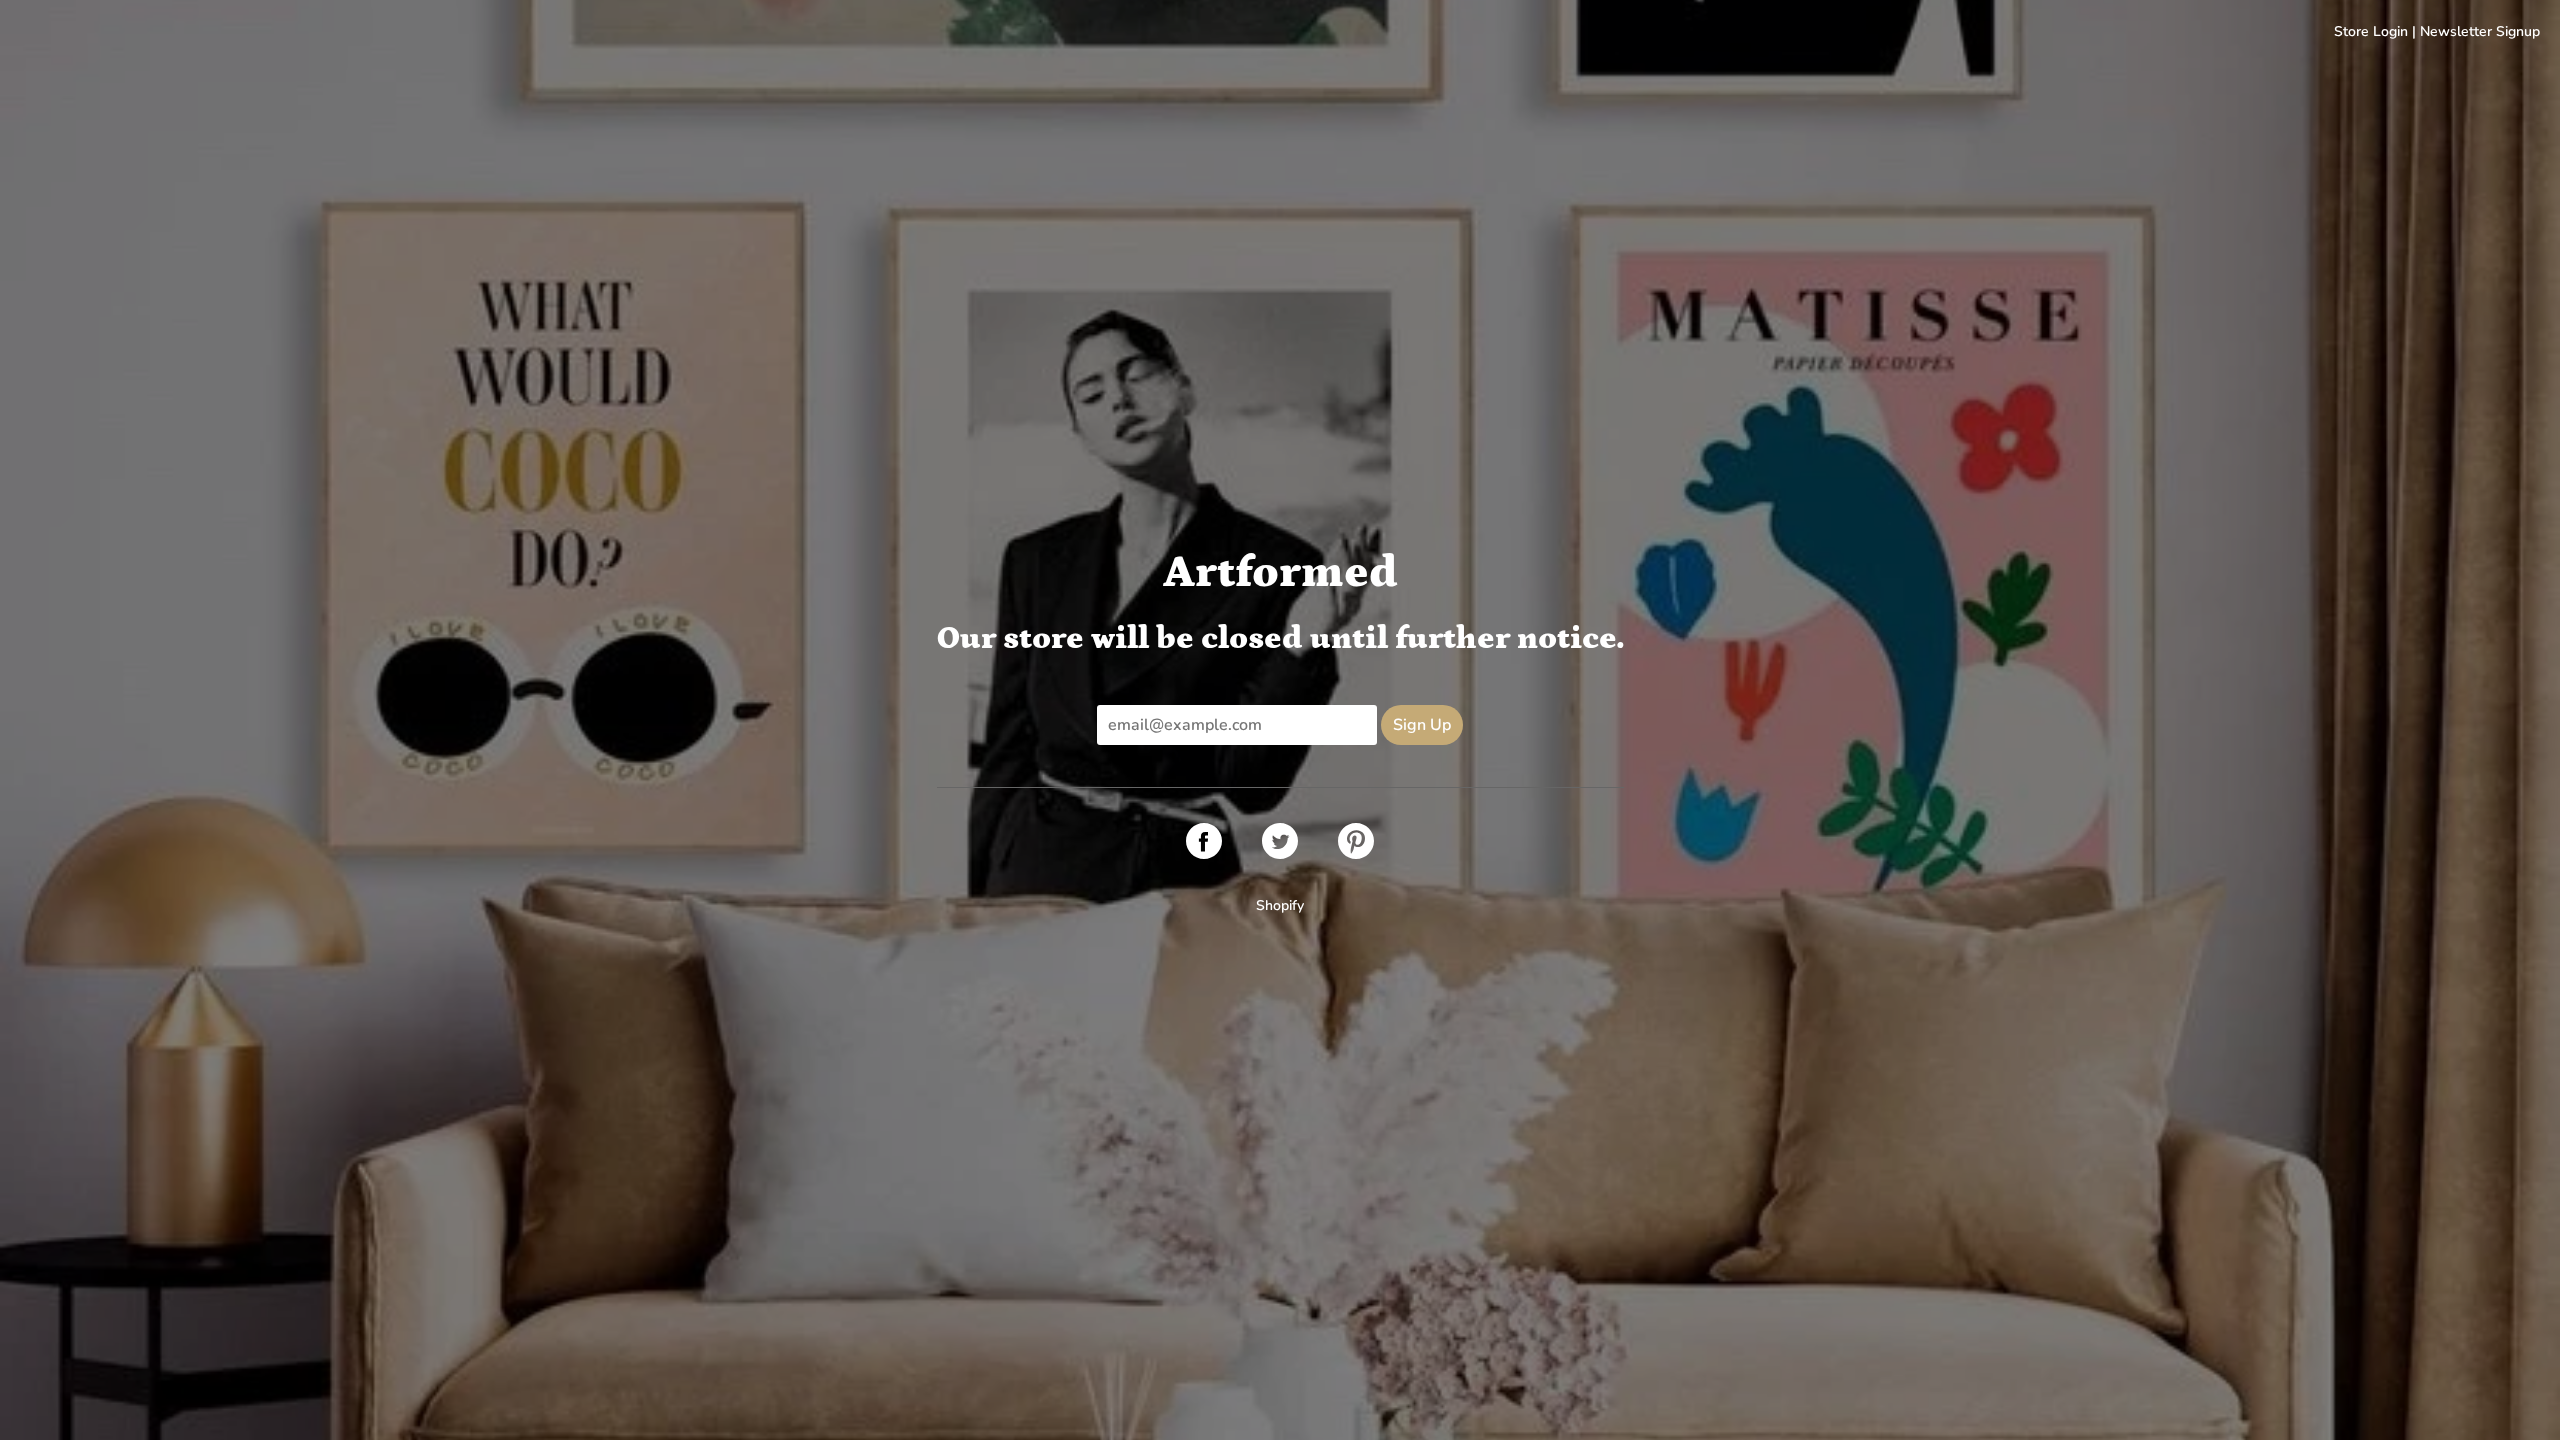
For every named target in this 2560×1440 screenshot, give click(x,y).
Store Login (2371, 31)
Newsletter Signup (2480, 31)
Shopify (1280, 905)
